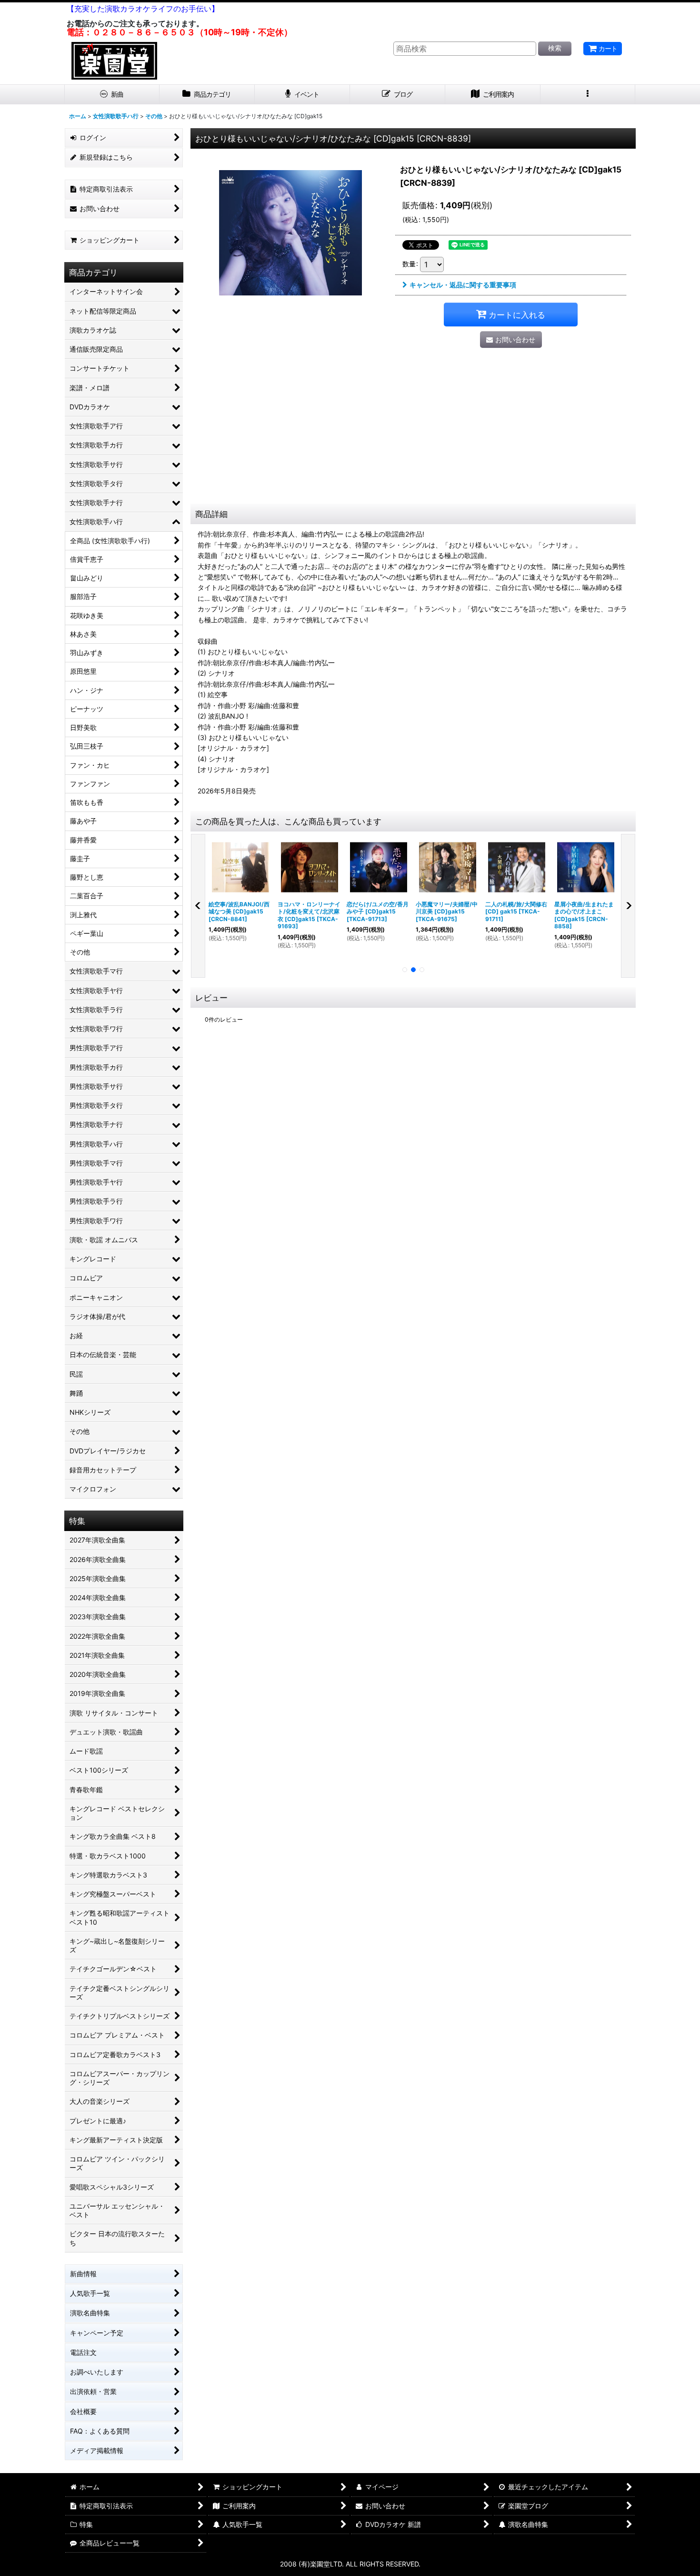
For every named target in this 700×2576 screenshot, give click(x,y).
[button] (588, 95)
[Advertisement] (413, 432)
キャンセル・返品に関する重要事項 (463, 285)
